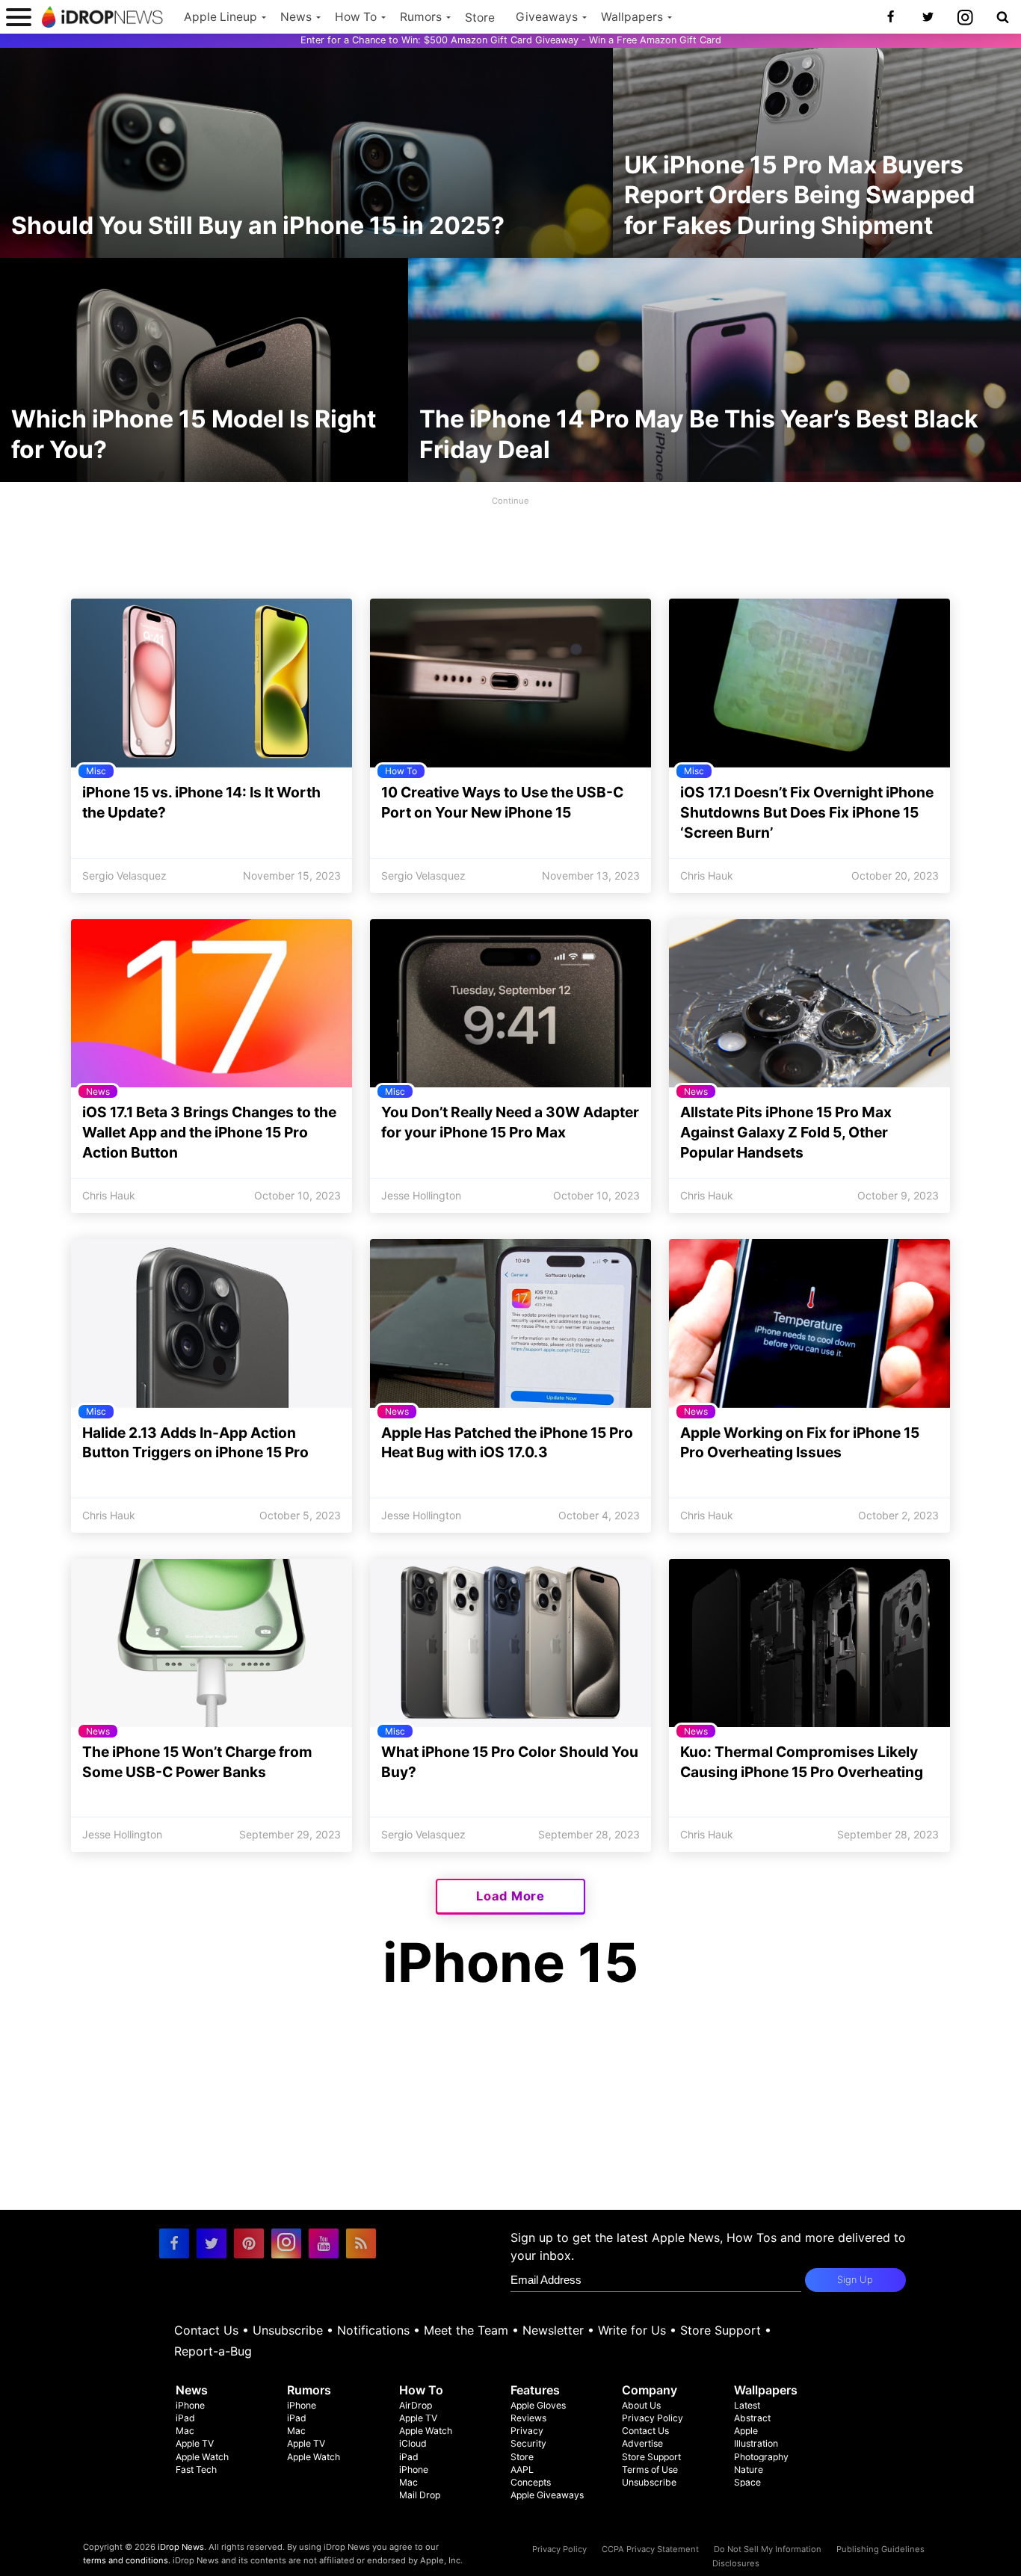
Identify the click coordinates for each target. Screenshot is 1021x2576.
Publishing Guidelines (880, 2549)
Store (480, 18)
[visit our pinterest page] (249, 2243)
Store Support (721, 2330)
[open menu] (19, 17)
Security (528, 2443)
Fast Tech (196, 2470)
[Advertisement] (510, 543)
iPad (185, 2418)
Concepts (531, 2482)
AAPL (522, 2470)
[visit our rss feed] (361, 2243)
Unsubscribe (288, 2330)
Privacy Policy (653, 2418)
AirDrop (416, 2405)
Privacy (527, 2431)
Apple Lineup (220, 17)
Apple (746, 2431)
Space (747, 2482)
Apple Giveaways (547, 2495)
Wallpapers (632, 17)
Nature (749, 2470)
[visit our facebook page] (174, 2243)
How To (356, 17)
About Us (641, 2405)
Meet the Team (466, 2330)
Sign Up (855, 2280)
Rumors (421, 17)
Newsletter (553, 2330)
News (296, 17)
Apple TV (195, 2443)
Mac (185, 2431)
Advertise (642, 2443)
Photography (761, 2457)
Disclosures (736, 2563)
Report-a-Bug (213, 2351)
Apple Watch (202, 2457)
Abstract (752, 2418)
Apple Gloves (538, 2405)
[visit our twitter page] (212, 2243)
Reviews (528, 2418)
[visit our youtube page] (324, 2243)
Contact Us (206, 2330)
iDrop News (181, 2547)
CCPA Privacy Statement (650, 2549)
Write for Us (632, 2330)
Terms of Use (650, 2470)
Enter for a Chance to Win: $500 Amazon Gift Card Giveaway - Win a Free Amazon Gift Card (511, 40)
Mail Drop (420, 2495)
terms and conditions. (127, 2560)
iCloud (413, 2443)
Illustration (756, 2443)
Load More (510, 1896)
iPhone (190, 2405)
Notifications (373, 2330)
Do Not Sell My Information (768, 2549)
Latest (747, 2405)
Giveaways (547, 17)
